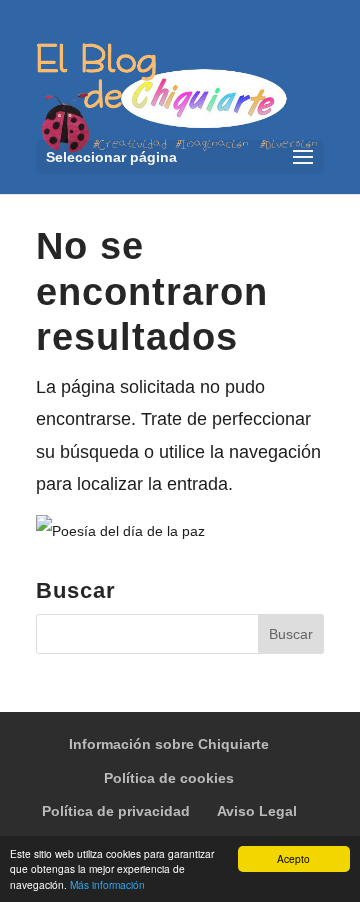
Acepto (293, 858)
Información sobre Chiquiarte (169, 744)
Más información (107, 884)
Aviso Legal (257, 811)
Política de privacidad (116, 811)
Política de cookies (169, 778)
